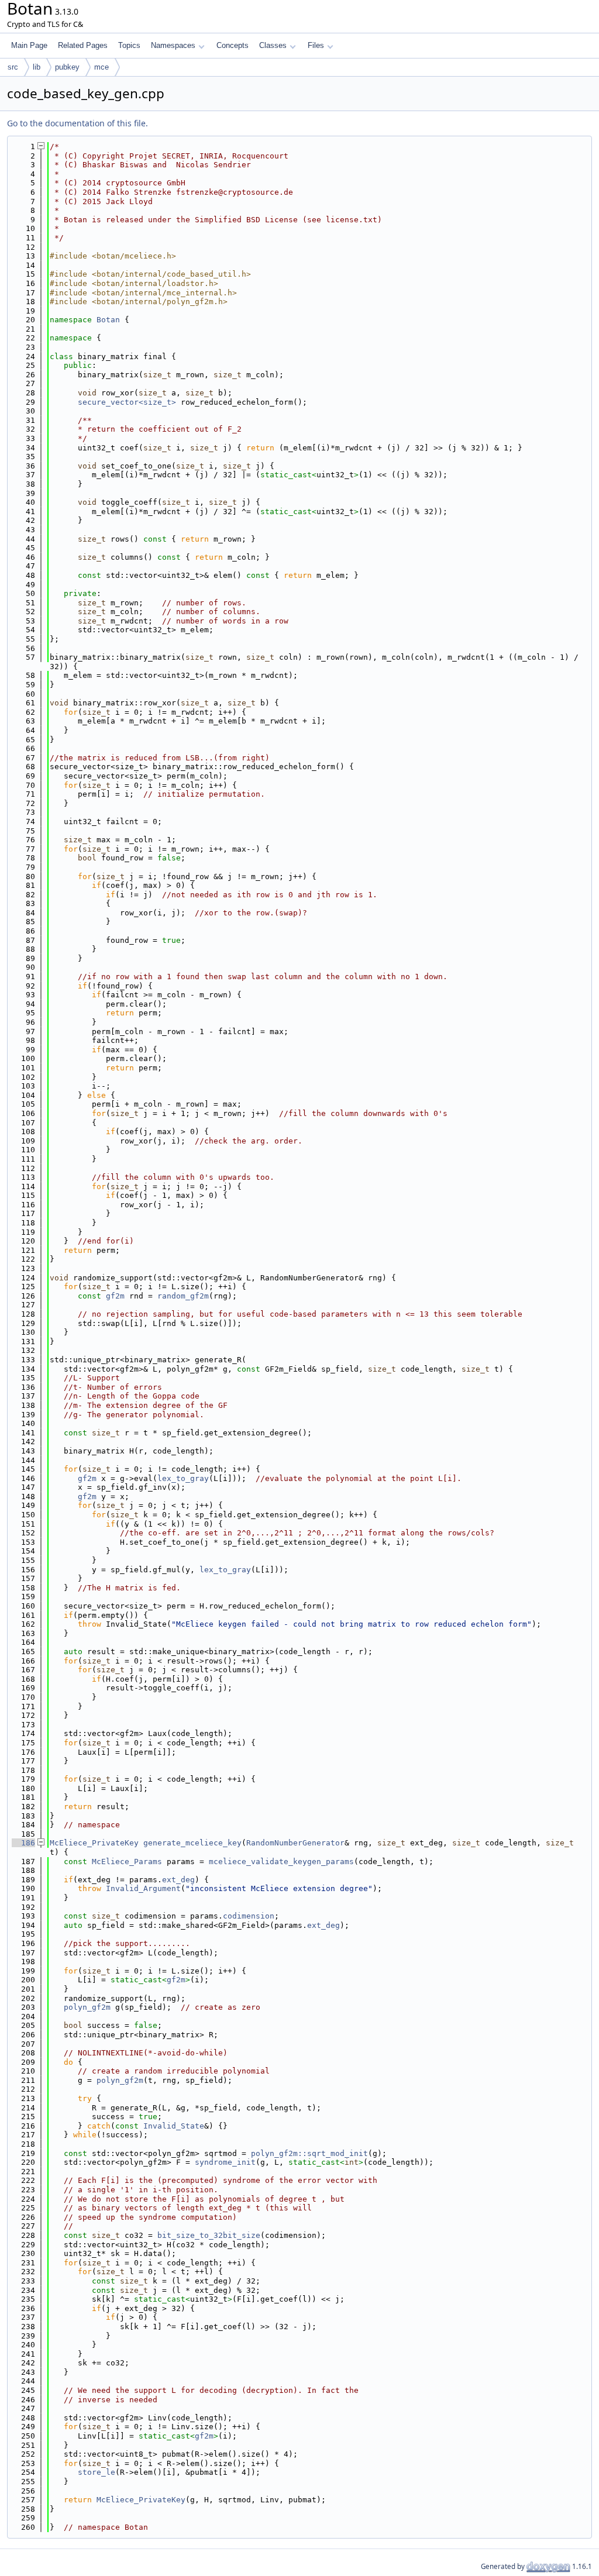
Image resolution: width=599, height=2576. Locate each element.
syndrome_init (225, 2162)
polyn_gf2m (87, 2007)
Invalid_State (174, 2126)
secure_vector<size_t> (127, 402)
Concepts (233, 45)
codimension (249, 1916)
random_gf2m (183, 1296)
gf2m (115, 1296)
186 (23, 1843)
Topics (129, 45)
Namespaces (173, 45)
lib (37, 67)
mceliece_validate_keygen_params (281, 1862)
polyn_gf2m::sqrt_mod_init (309, 2153)
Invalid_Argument (143, 1888)
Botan (108, 320)
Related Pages (83, 45)
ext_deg (178, 1880)
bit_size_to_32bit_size (209, 2235)
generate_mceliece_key (192, 1843)
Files (316, 45)
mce (101, 67)
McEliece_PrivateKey (94, 1843)
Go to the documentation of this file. (78, 123)
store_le (97, 2472)
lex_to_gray (183, 1478)
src (13, 67)
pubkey (67, 67)
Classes (273, 45)
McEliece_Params (127, 1862)
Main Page (29, 45)
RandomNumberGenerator (295, 1843)
